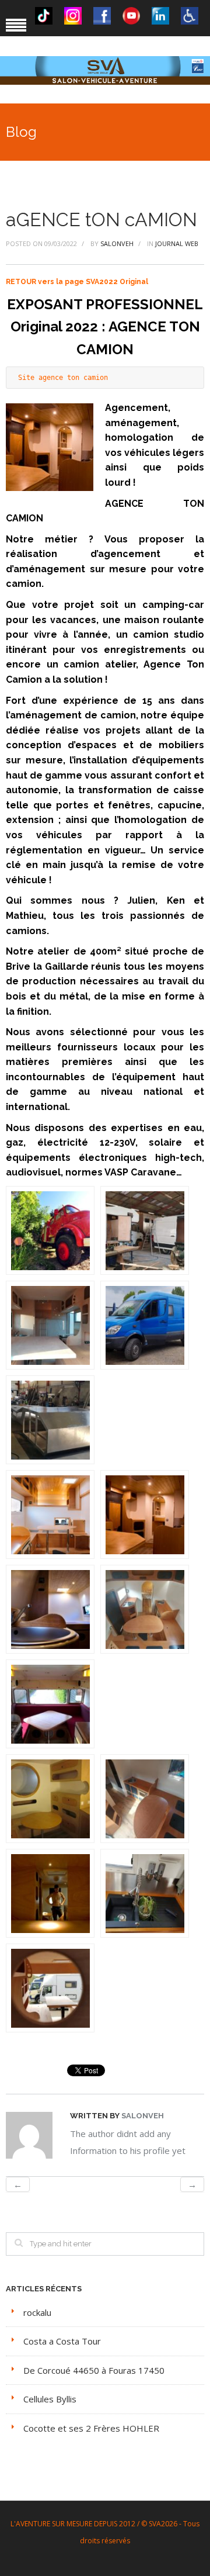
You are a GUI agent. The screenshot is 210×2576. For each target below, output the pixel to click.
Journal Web (177, 243)
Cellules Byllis (50, 2399)
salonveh (117, 243)
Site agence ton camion (63, 378)
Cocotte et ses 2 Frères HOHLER (91, 2428)
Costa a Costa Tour (62, 2341)
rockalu (37, 2312)
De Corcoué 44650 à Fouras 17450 (94, 2370)
